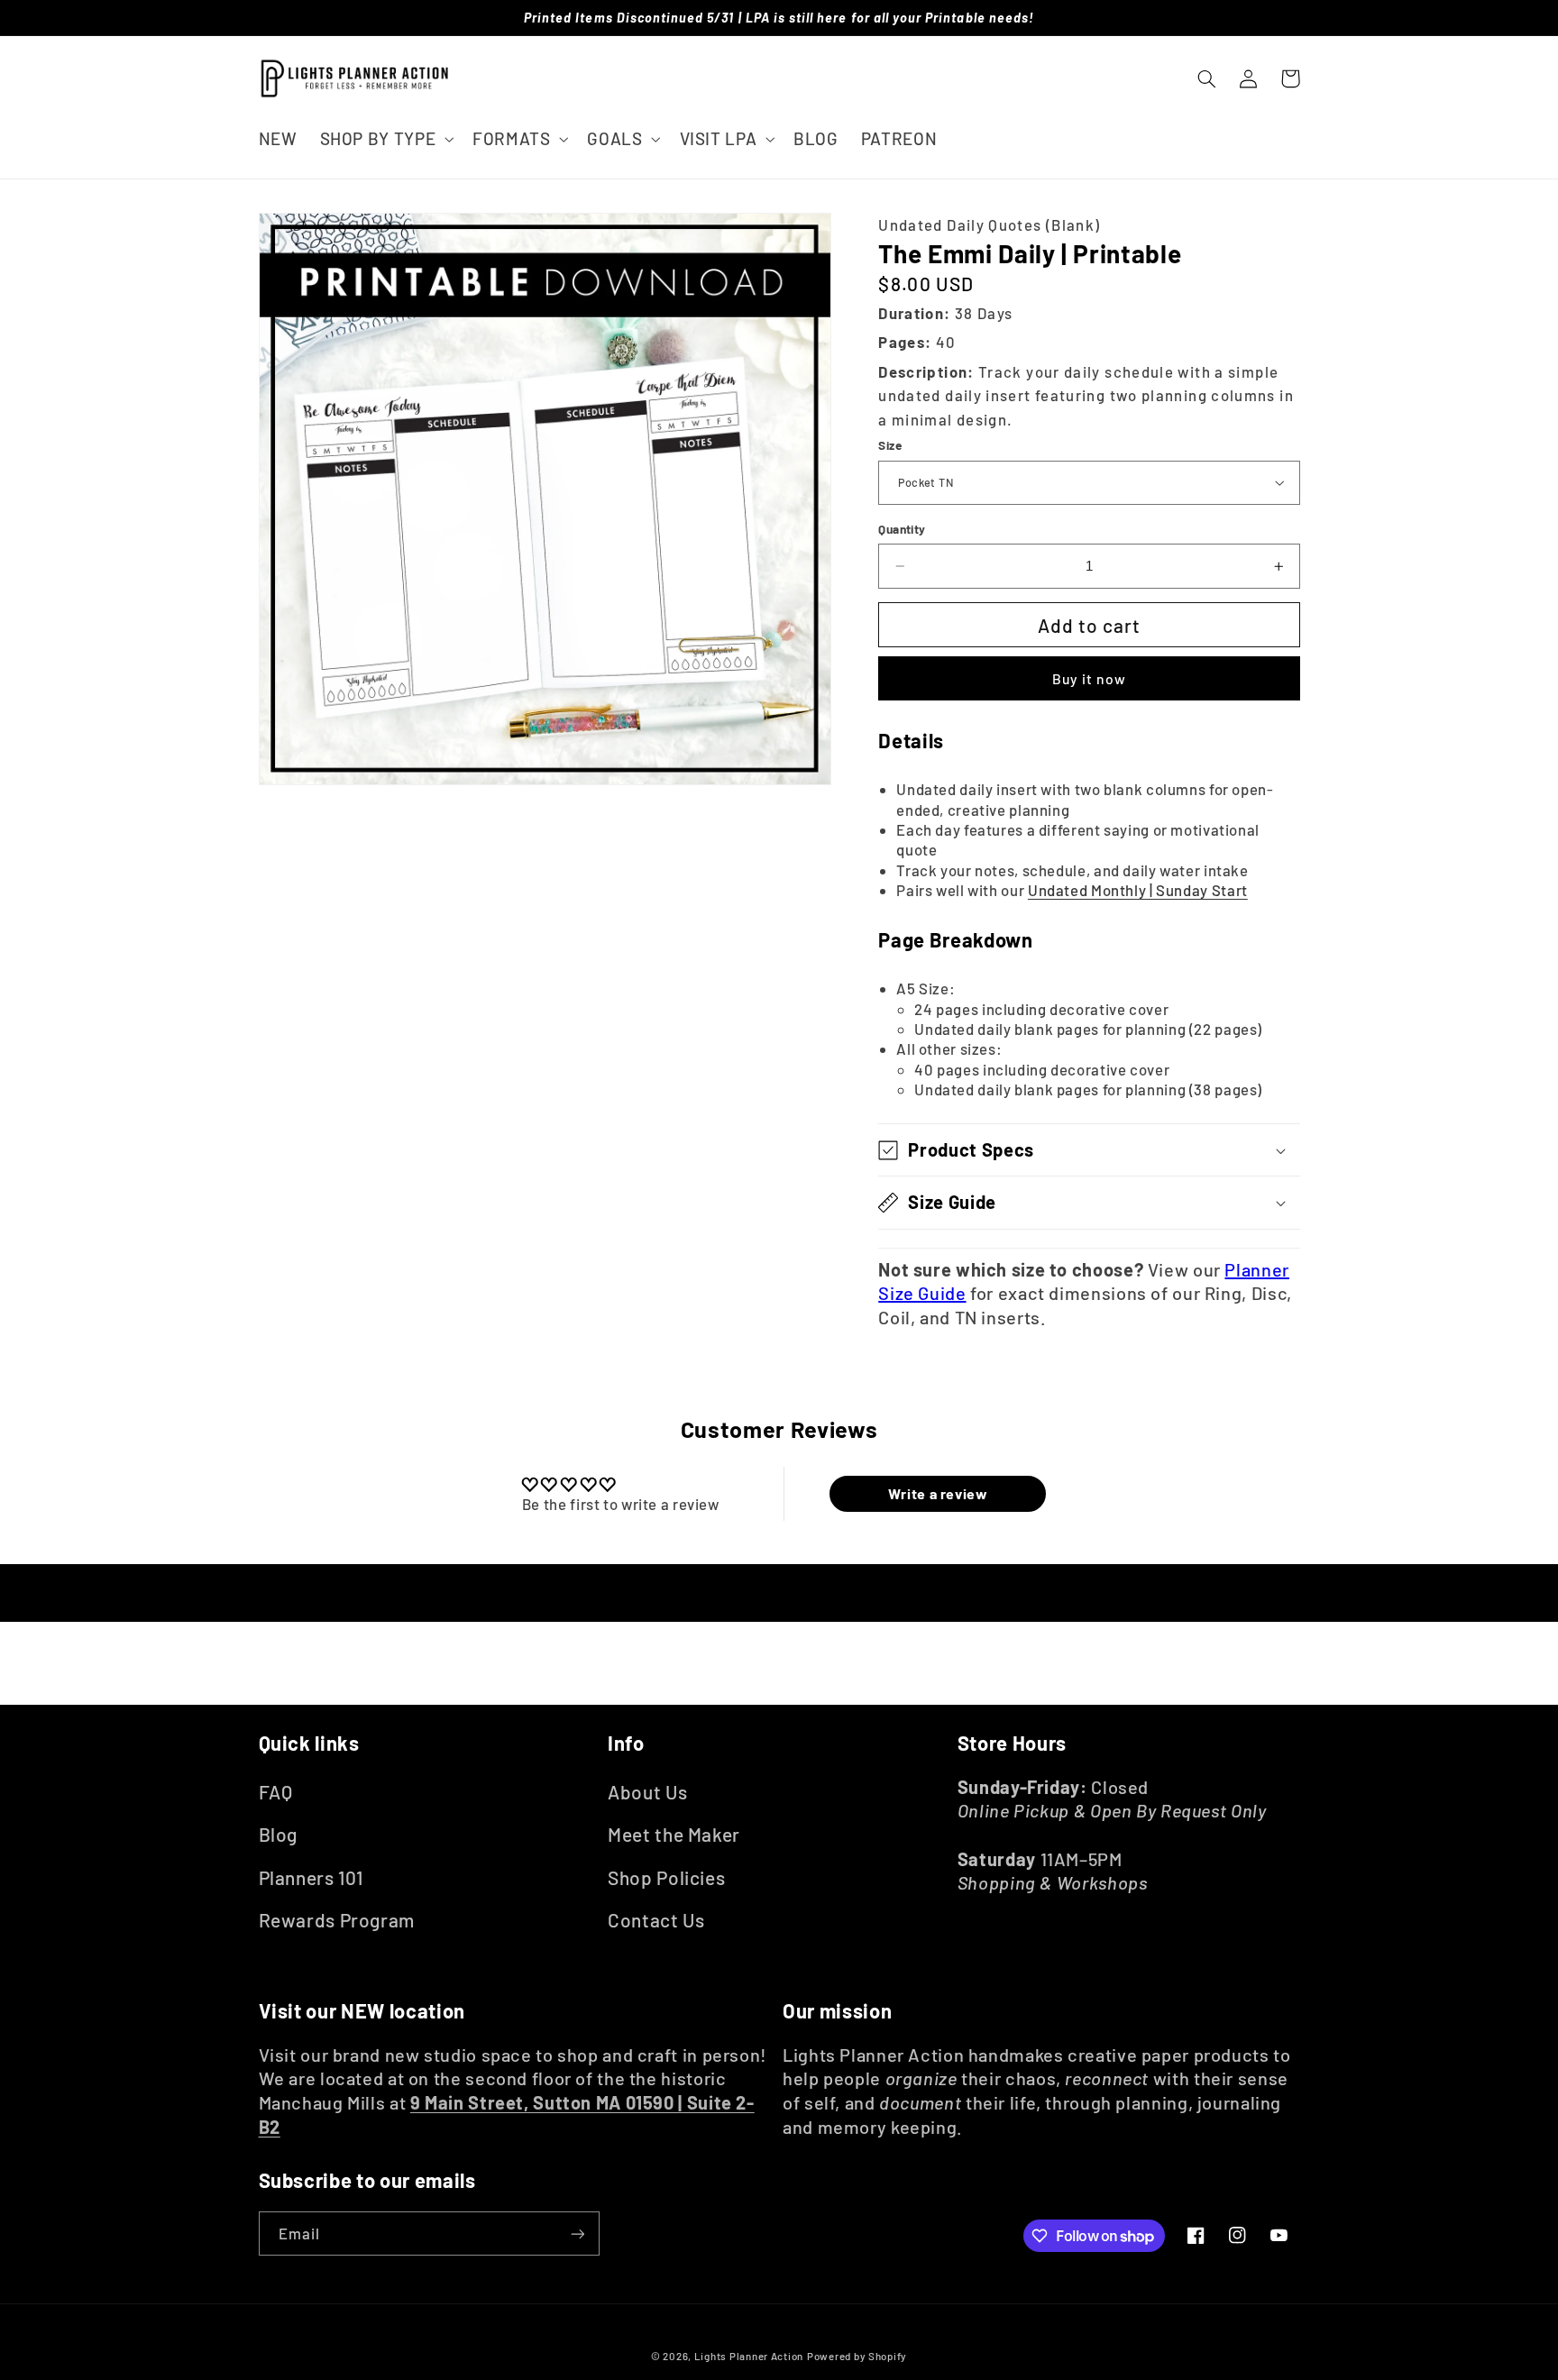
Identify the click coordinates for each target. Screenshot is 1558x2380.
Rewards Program (337, 1920)
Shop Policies (666, 1877)
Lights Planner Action (749, 2356)
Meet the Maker (674, 1834)
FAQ (276, 1792)
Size (890, 445)
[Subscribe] (577, 2234)
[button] (385, 138)
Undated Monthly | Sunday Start (1138, 890)
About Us (647, 1792)
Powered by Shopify (857, 2356)
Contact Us (656, 1920)
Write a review (938, 1493)
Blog (279, 1834)
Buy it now (1090, 678)
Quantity (902, 529)
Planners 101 (312, 1877)
